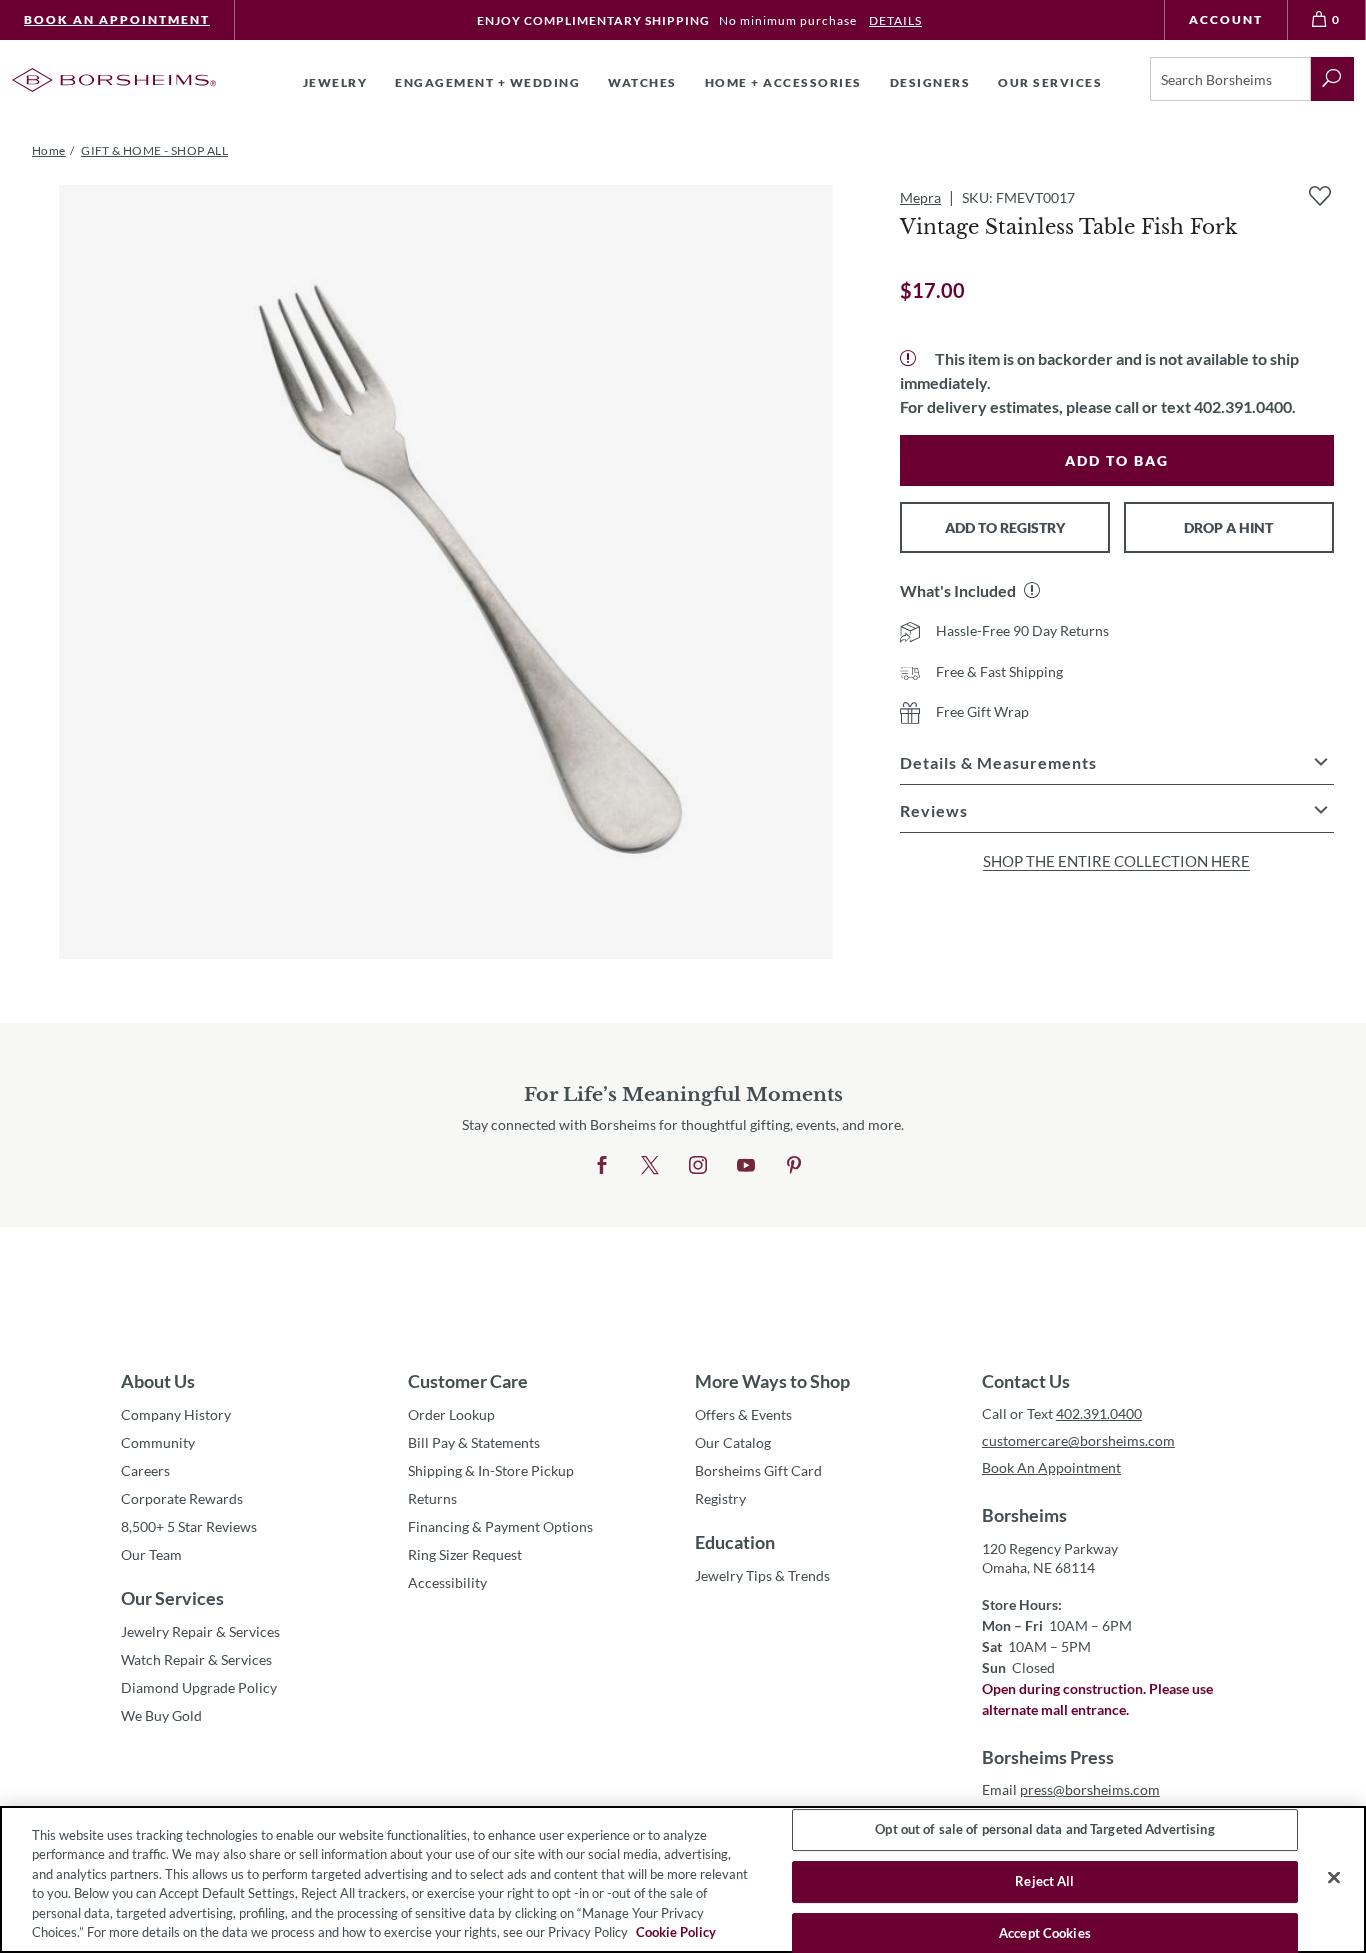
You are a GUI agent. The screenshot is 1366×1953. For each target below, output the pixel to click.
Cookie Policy (676, 1932)
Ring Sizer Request (465, 1554)
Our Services (172, 1598)
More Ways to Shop (772, 1381)
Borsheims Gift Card (758, 1470)
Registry (720, 1498)
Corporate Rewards (182, 1498)
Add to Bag (1117, 460)
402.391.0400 (1099, 1413)
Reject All (1044, 1881)
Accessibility (447, 1582)
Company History (176, 1414)
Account (1226, 19)
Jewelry (335, 82)
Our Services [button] (1050, 82)
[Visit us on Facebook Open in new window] (602, 1166)
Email (1071, 1789)
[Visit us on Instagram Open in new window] (698, 1166)
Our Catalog (733, 1442)
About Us (158, 1381)
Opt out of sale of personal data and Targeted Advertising (1044, 1830)
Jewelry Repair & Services (200, 1631)
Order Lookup (451, 1414)
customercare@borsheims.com (1078, 1440)
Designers (930, 82)
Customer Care (468, 1381)
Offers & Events (743, 1414)
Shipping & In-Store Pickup (491, 1470)
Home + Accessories (783, 82)
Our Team (151, 1554)
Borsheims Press (1048, 1757)
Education (735, 1542)
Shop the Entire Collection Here (1116, 861)
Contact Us (1026, 1381)
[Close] (1334, 1878)
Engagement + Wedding (487, 82)
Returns (432, 1498)
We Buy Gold (161, 1715)
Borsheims (1024, 1515)
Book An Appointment (117, 19)
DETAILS (895, 20)
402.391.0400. (1245, 406)
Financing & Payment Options (500, 1526)
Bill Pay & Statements (474, 1442)
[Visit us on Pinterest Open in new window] (794, 1166)
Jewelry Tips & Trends (762, 1575)
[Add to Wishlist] (1320, 196)
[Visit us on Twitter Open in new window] (650, 1166)
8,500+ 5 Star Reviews (189, 1526)
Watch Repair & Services (196, 1659)
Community (158, 1442)
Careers (145, 1470)
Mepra (920, 197)
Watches (642, 82)
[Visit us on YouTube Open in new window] (746, 1166)
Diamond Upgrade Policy (199, 1687)
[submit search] (1332, 79)
